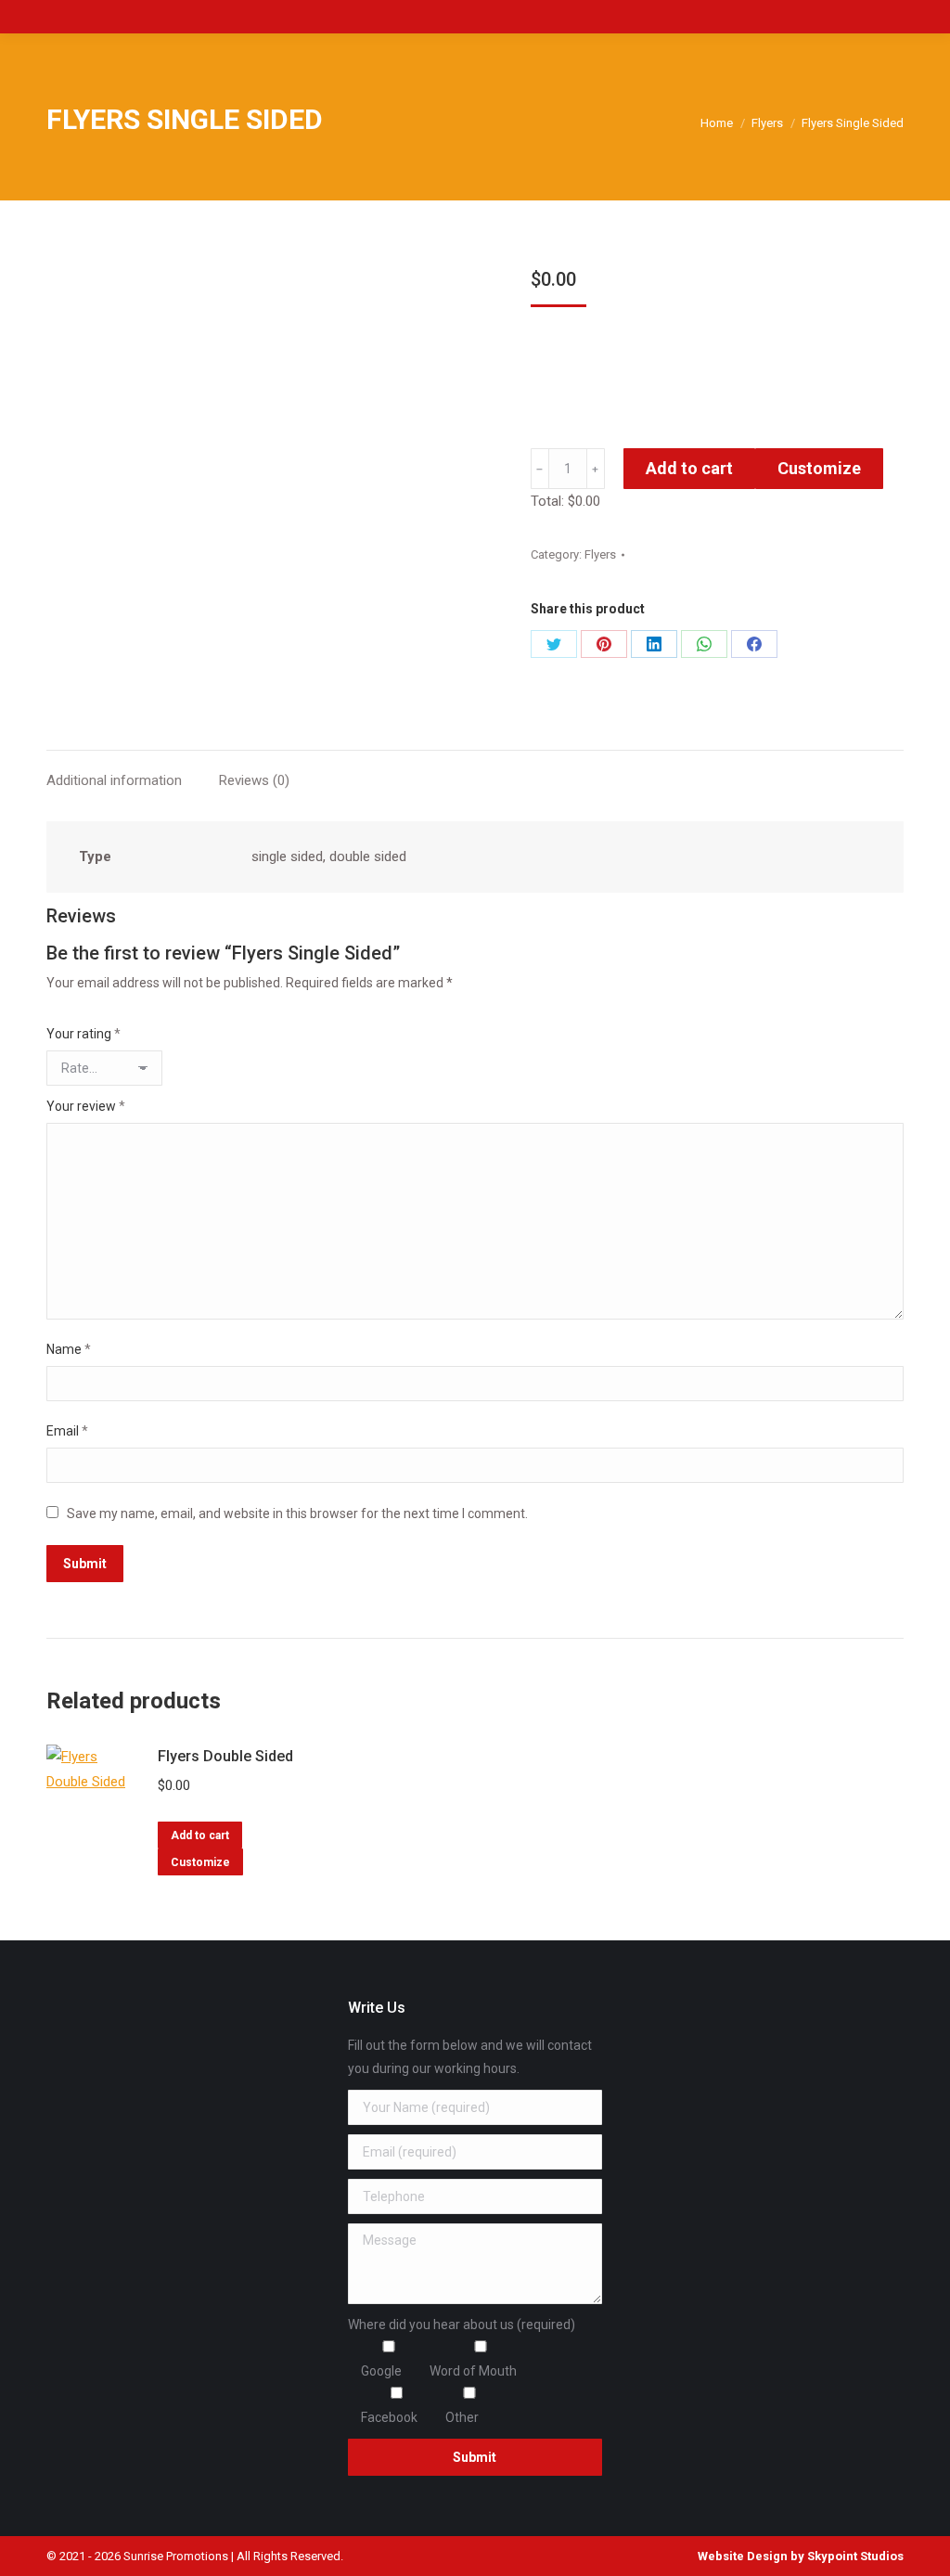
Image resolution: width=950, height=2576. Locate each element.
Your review (86, 1106)
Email (67, 1431)
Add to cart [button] (200, 1835)
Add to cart (689, 468)
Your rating (83, 1034)
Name (69, 1349)
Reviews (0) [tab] (254, 780)
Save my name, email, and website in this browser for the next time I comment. (297, 1513)
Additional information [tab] (114, 780)
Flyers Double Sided (225, 1756)
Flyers (600, 554)
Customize (819, 468)
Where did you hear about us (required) (462, 2325)
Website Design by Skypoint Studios (801, 2556)
